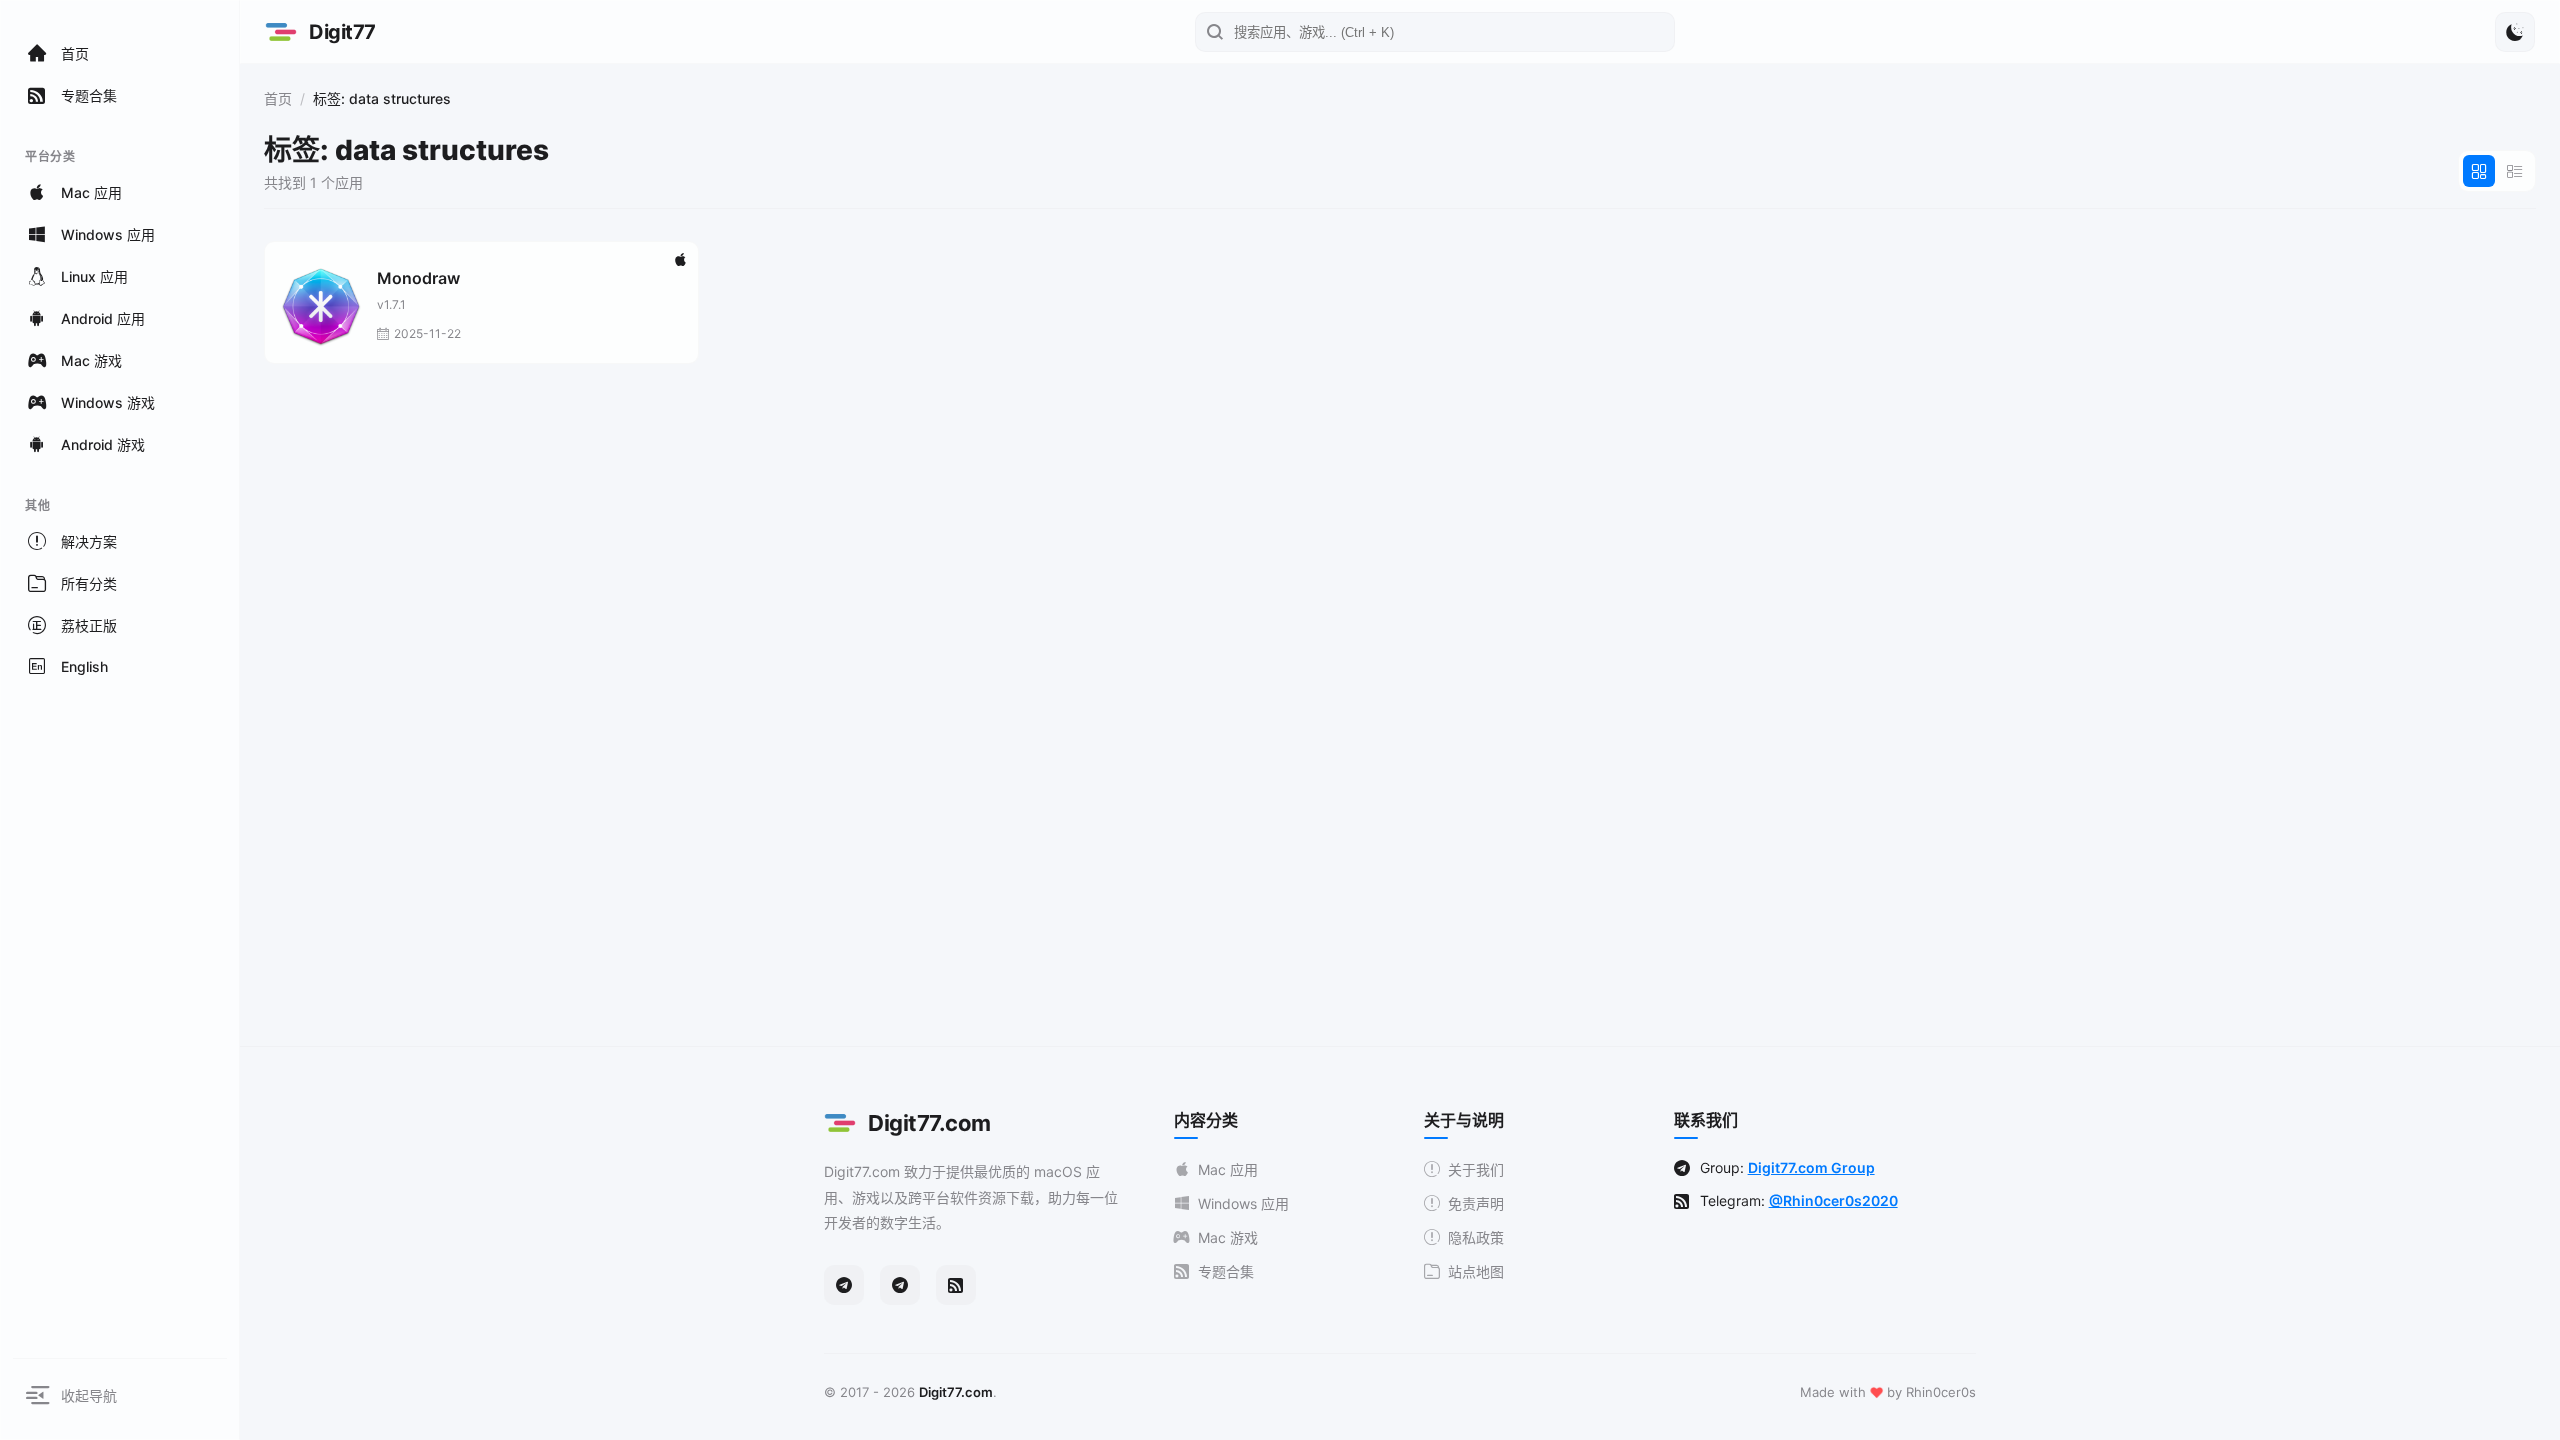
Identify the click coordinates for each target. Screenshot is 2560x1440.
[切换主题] (2515, 32)
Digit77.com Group (1811, 1167)
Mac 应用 (1228, 1169)
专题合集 (1226, 1271)
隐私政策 (1476, 1237)
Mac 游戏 (1228, 1237)
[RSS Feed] (956, 1285)
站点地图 (1476, 1271)
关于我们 (1476, 1169)
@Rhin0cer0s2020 (1833, 1200)
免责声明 (1476, 1203)
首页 (278, 98)
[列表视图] (2515, 171)
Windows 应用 (1243, 1203)
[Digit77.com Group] (900, 1285)
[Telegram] (844, 1285)
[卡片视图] (2479, 171)
